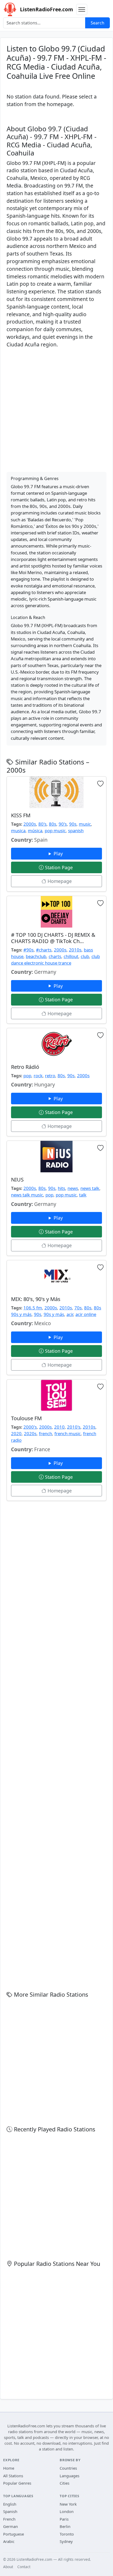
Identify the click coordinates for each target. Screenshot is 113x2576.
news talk (90, 1188)
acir (70, 1314)
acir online (86, 1314)
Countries (68, 2468)
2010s (75, 950)
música (35, 831)
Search (97, 23)
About (8, 2567)
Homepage (59, 881)
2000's (30, 1427)
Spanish (10, 2511)
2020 (16, 1433)
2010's (74, 1427)
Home (9, 2468)
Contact (24, 2567)
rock (38, 1076)
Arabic (9, 2541)
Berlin (65, 2526)
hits (61, 1188)
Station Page (59, 867)
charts (55, 956)
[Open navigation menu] (82, 9)
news (73, 1188)
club (85, 956)
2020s (30, 1433)
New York (68, 2504)
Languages (70, 2476)
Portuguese (14, 2534)
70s (78, 1308)
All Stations (13, 2476)
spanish (76, 831)
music (85, 824)
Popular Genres (17, 2483)
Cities (65, 2483)
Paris (64, 2519)
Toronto (67, 2534)
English (10, 2504)
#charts (44, 950)
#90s (29, 950)
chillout (71, 956)
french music (68, 1433)
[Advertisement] (56, 409)
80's (42, 824)
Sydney (66, 2541)
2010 (59, 1427)
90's (63, 824)
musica (18, 831)
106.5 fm (33, 1308)
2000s (30, 824)
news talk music (27, 1195)
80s (53, 824)
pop (27, 1076)
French (9, 2519)
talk (83, 1195)
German (11, 2526)
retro (50, 1076)
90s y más (54, 1314)
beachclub (36, 956)
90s (73, 824)
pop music (55, 831)
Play (59, 854)
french (45, 1433)
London (67, 2511)
